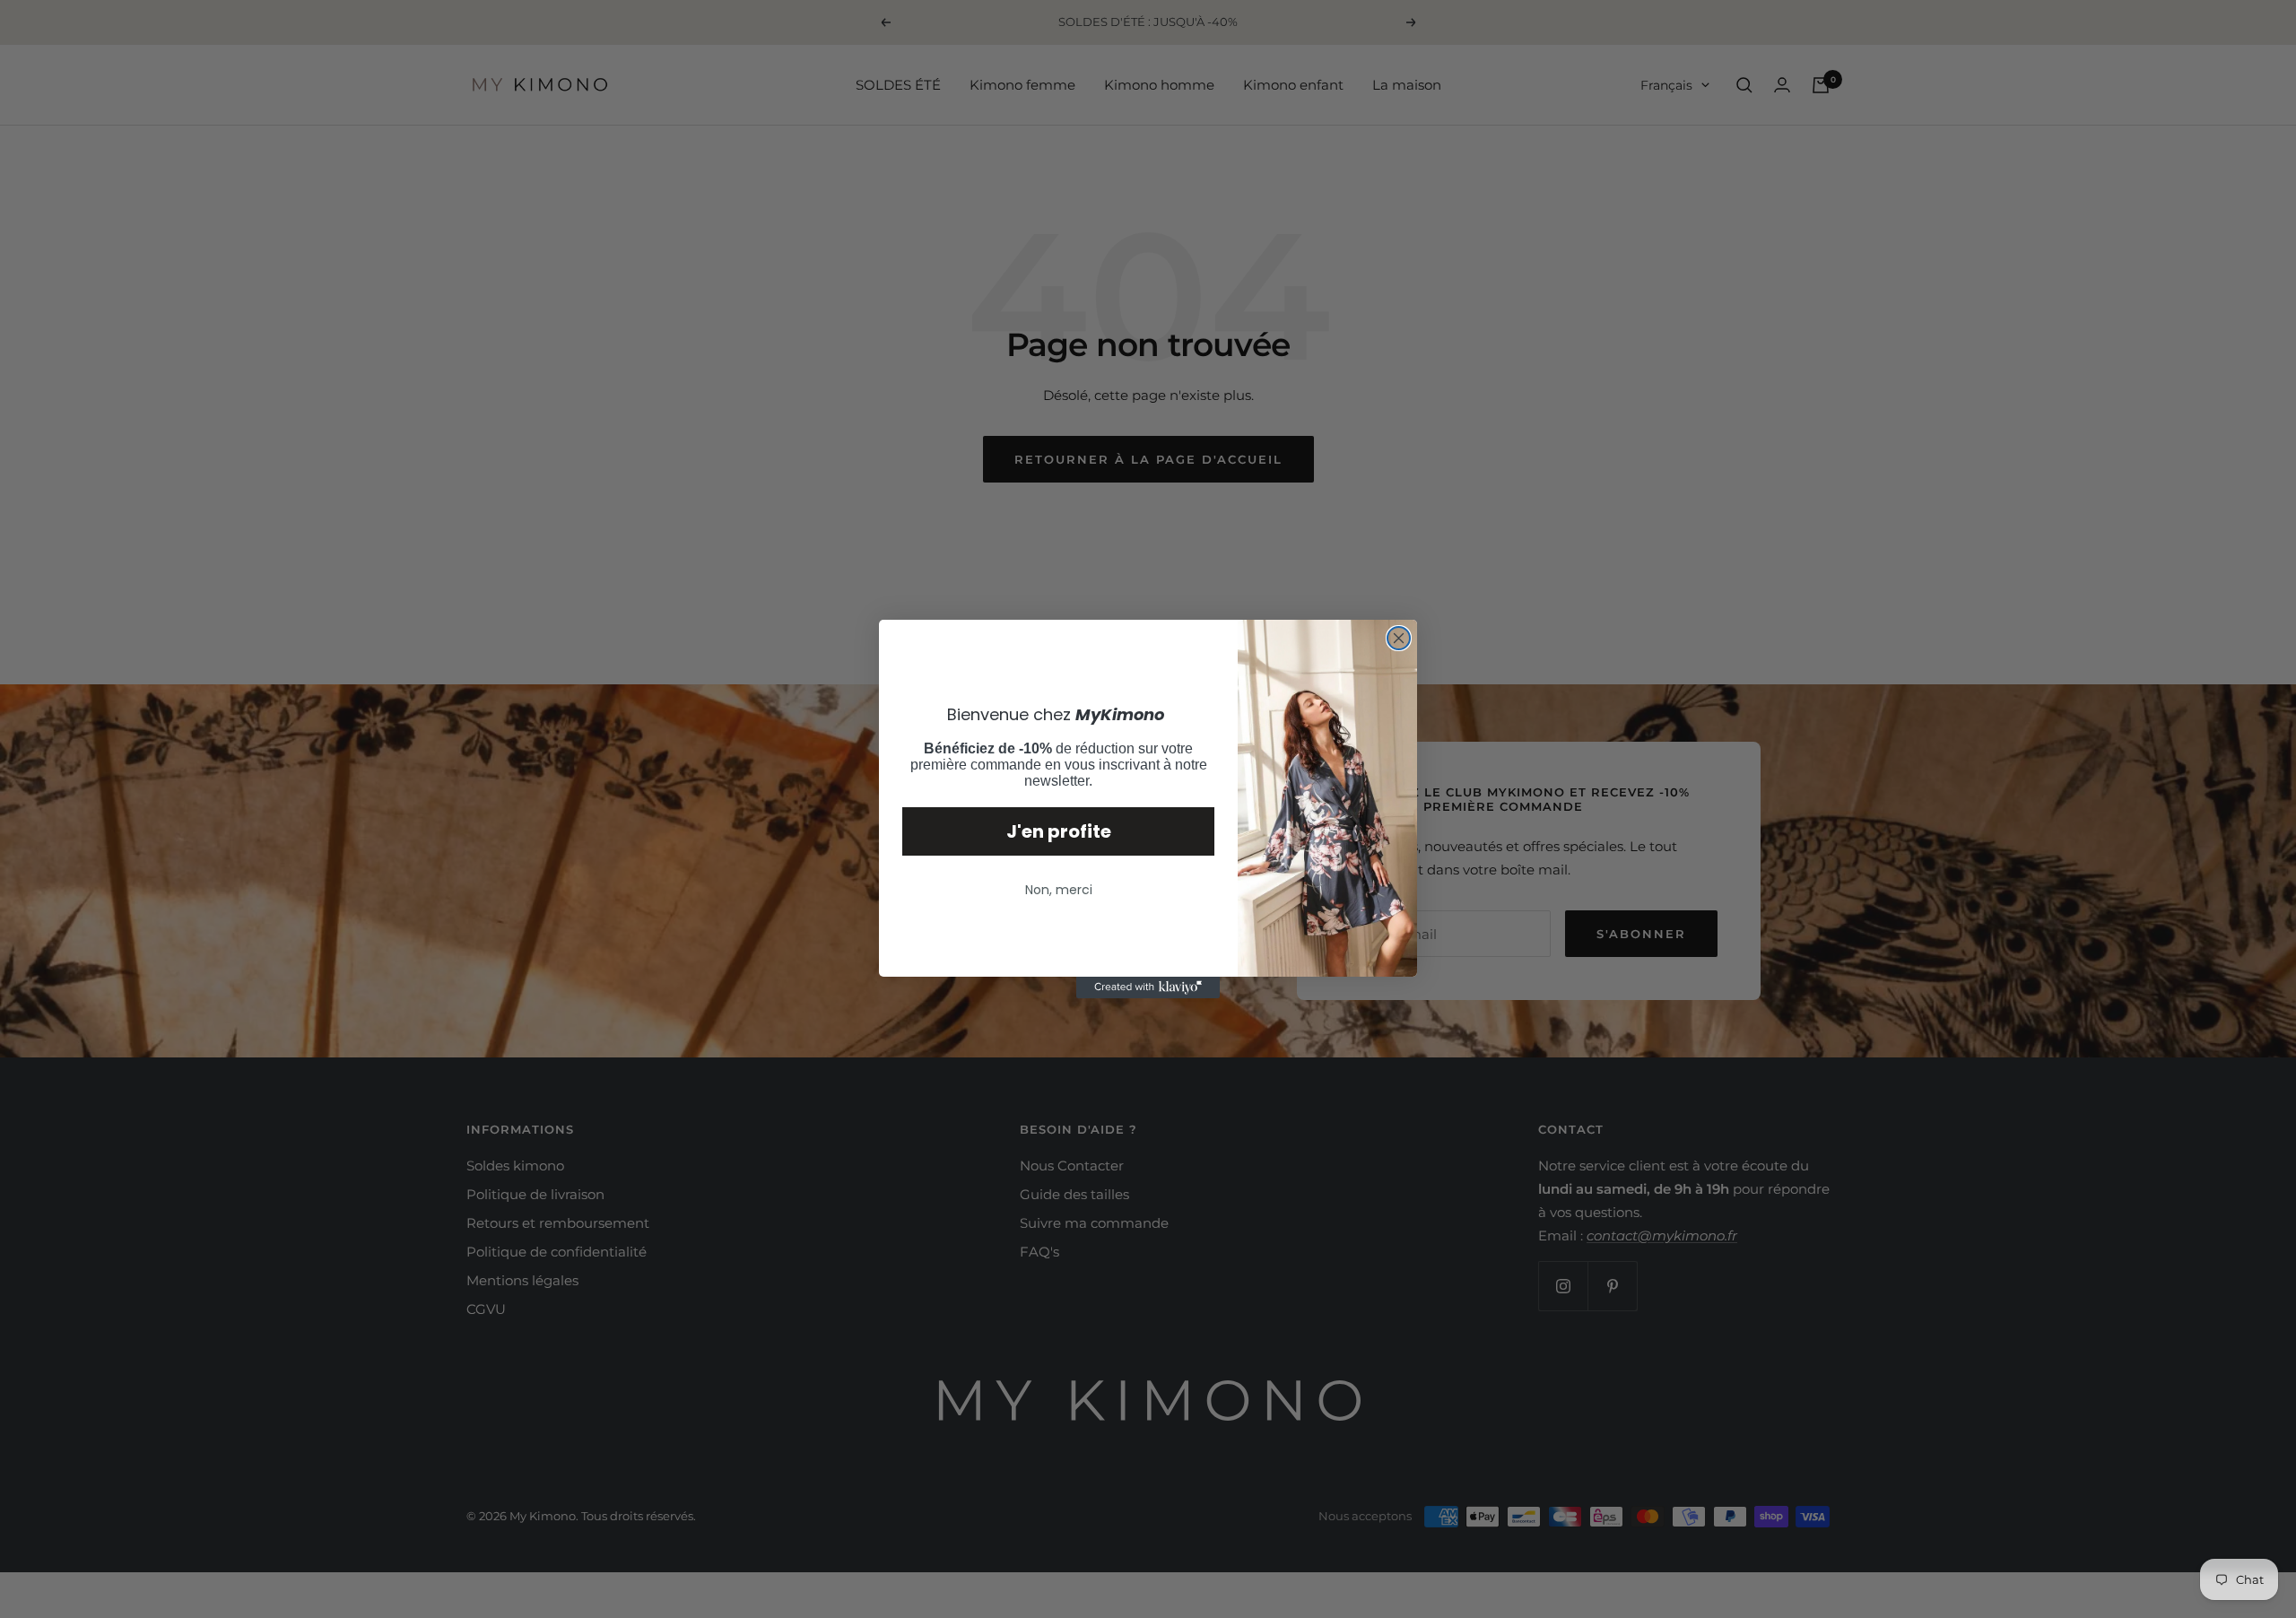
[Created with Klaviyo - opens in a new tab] (1148, 987)
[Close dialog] (1399, 638)
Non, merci (1059, 890)
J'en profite (1059, 831)
